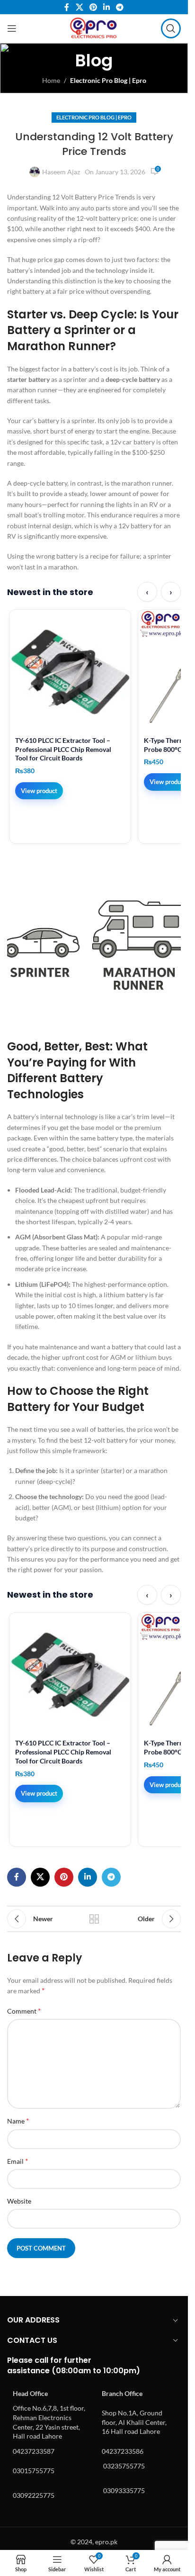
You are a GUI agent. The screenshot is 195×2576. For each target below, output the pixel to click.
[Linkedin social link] (107, 7)
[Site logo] (94, 28)
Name (18, 2120)
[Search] (171, 28)
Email (18, 2161)
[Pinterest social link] (93, 7)
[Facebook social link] (67, 7)
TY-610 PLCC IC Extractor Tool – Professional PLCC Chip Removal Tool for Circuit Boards (63, 749)
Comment (24, 2011)
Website (19, 2201)
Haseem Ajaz (61, 172)
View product (39, 791)
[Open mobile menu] (12, 28)
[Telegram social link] (120, 7)
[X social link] (79, 7)
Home (51, 80)
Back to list (94, 1919)
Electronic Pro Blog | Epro (108, 80)
